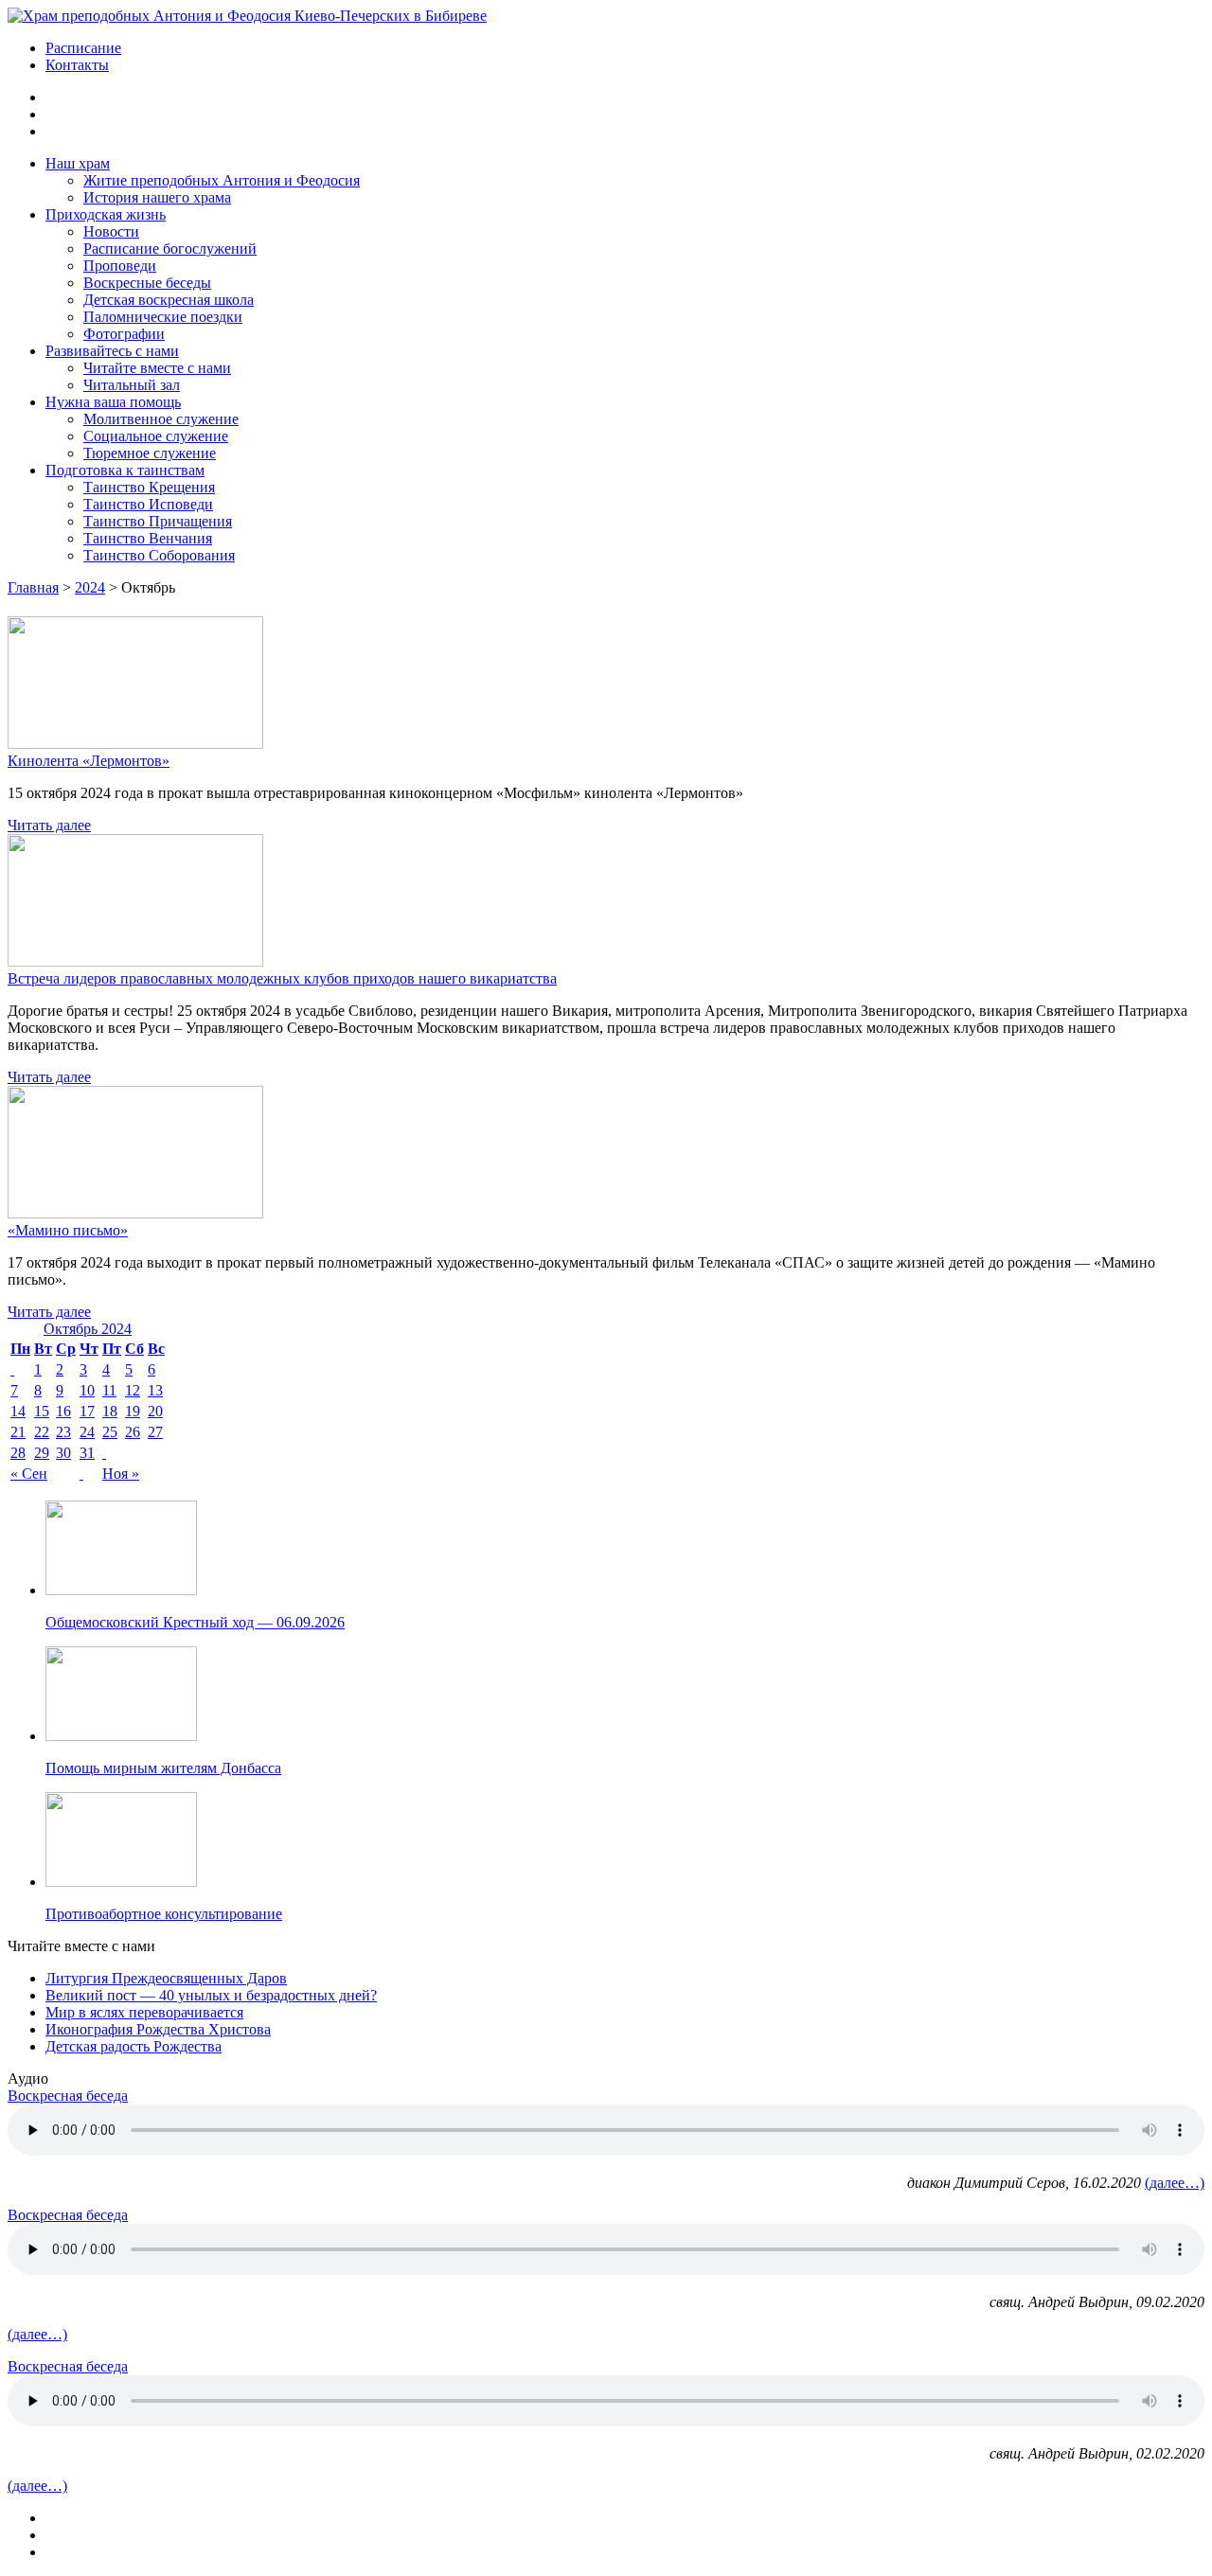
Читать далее (49, 825)
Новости (111, 231)
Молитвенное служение (161, 419)
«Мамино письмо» (68, 1230)
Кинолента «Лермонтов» (89, 761)
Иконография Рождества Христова (158, 2029)
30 (63, 1453)
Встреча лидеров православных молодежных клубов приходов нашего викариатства (282, 978)
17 (87, 1411)
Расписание (83, 48)
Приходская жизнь (106, 214)
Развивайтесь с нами (112, 351)
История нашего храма (157, 197)
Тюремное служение (150, 453)
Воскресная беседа (68, 2096)
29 (42, 1453)
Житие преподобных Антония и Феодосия (222, 180)
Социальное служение (156, 436)
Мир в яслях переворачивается (144, 2012)
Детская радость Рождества (134, 2046)
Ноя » (121, 1474)
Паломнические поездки (163, 317)
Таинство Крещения (149, 487)
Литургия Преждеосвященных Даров (166, 1978)
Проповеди (120, 266)
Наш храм (78, 163)
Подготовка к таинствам (125, 470)
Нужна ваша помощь (113, 402)
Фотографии (124, 334)
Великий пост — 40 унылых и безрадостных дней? (211, 1995)
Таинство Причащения (158, 521)
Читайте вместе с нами (157, 368)
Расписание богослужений (170, 249)
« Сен (29, 1474)
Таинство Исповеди (148, 504)
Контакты (77, 65)
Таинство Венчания (148, 538)
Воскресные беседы (147, 283)
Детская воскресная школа (169, 300)
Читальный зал (132, 385)
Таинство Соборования (159, 555)
